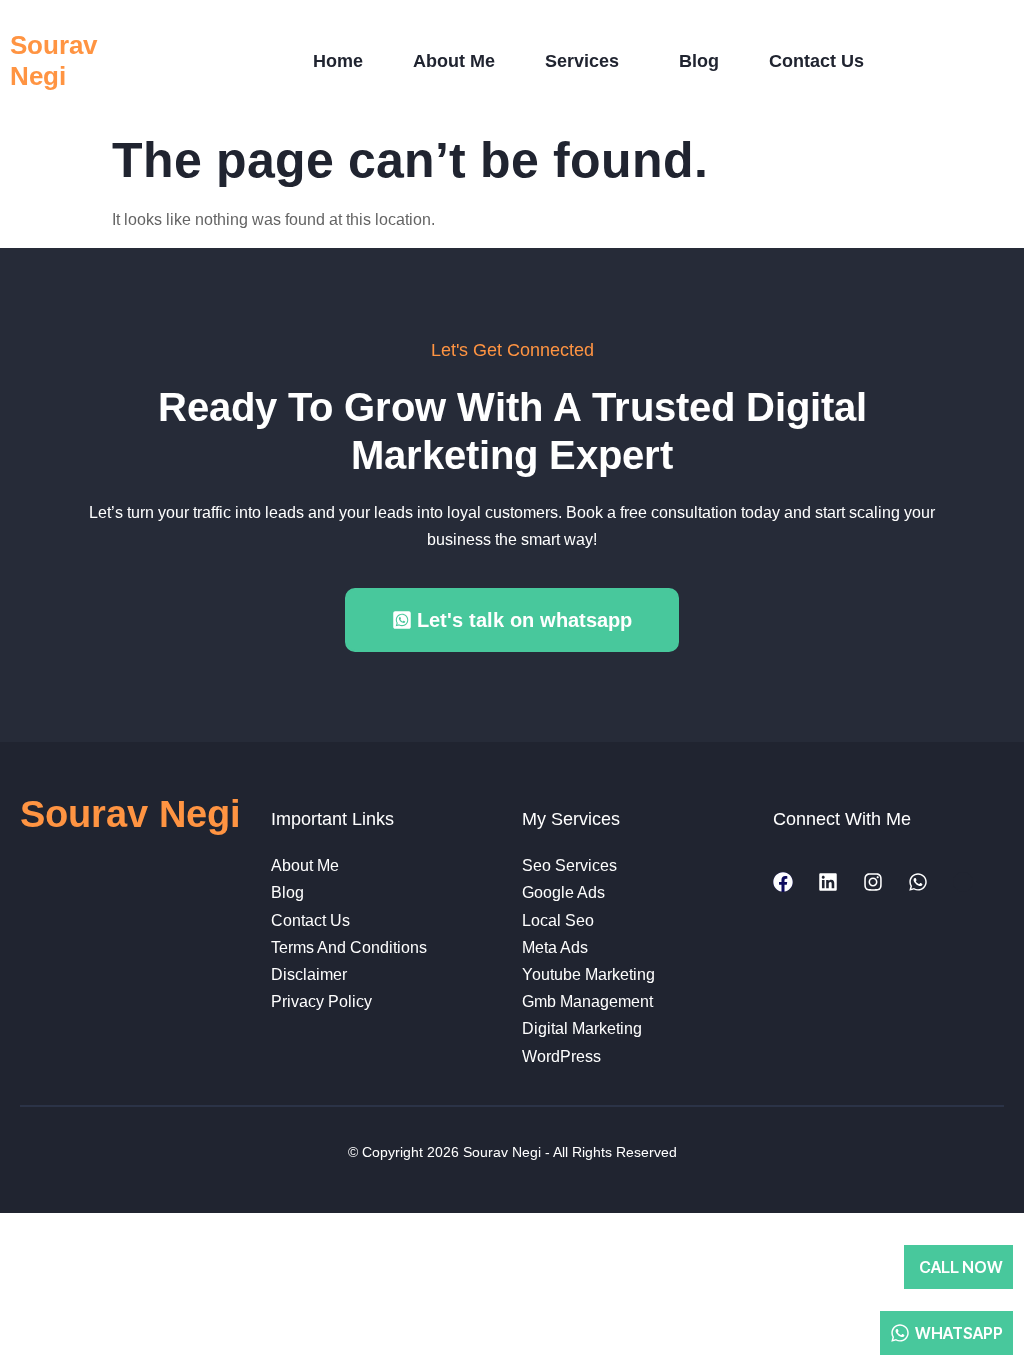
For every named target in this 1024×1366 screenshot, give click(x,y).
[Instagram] (873, 882)
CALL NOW (961, 1267)
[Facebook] (783, 882)
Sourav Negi (53, 60)
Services (582, 61)
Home (338, 61)
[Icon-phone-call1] (963, 882)
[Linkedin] (828, 882)
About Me (454, 61)
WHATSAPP (959, 1333)
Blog (699, 61)
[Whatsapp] (918, 882)
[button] (587, 61)
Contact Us (816, 61)
